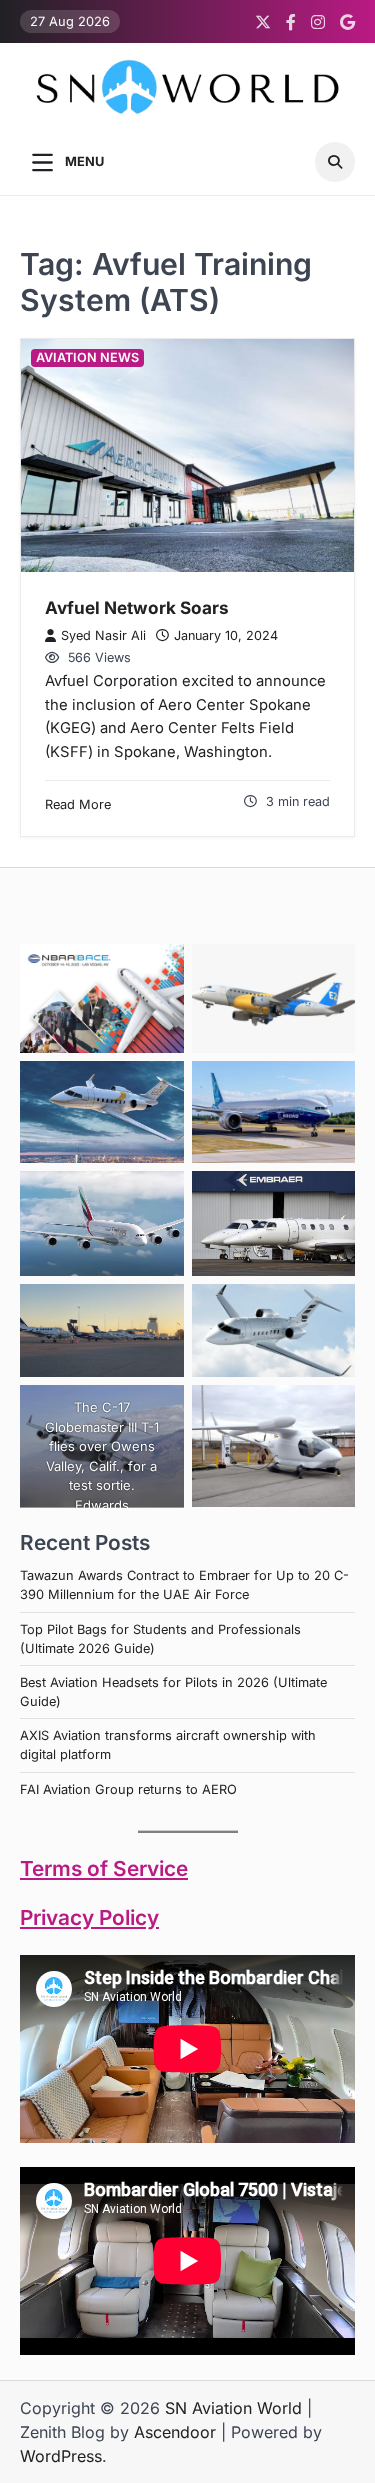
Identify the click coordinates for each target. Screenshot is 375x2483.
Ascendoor (175, 2432)
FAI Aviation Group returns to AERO (128, 1789)
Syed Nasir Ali (103, 635)
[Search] (335, 162)
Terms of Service (104, 1868)
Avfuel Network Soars (137, 607)
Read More (78, 804)
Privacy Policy (89, 1917)
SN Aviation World (233, 2408)
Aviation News (87, 357)
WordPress (61, 2456)
